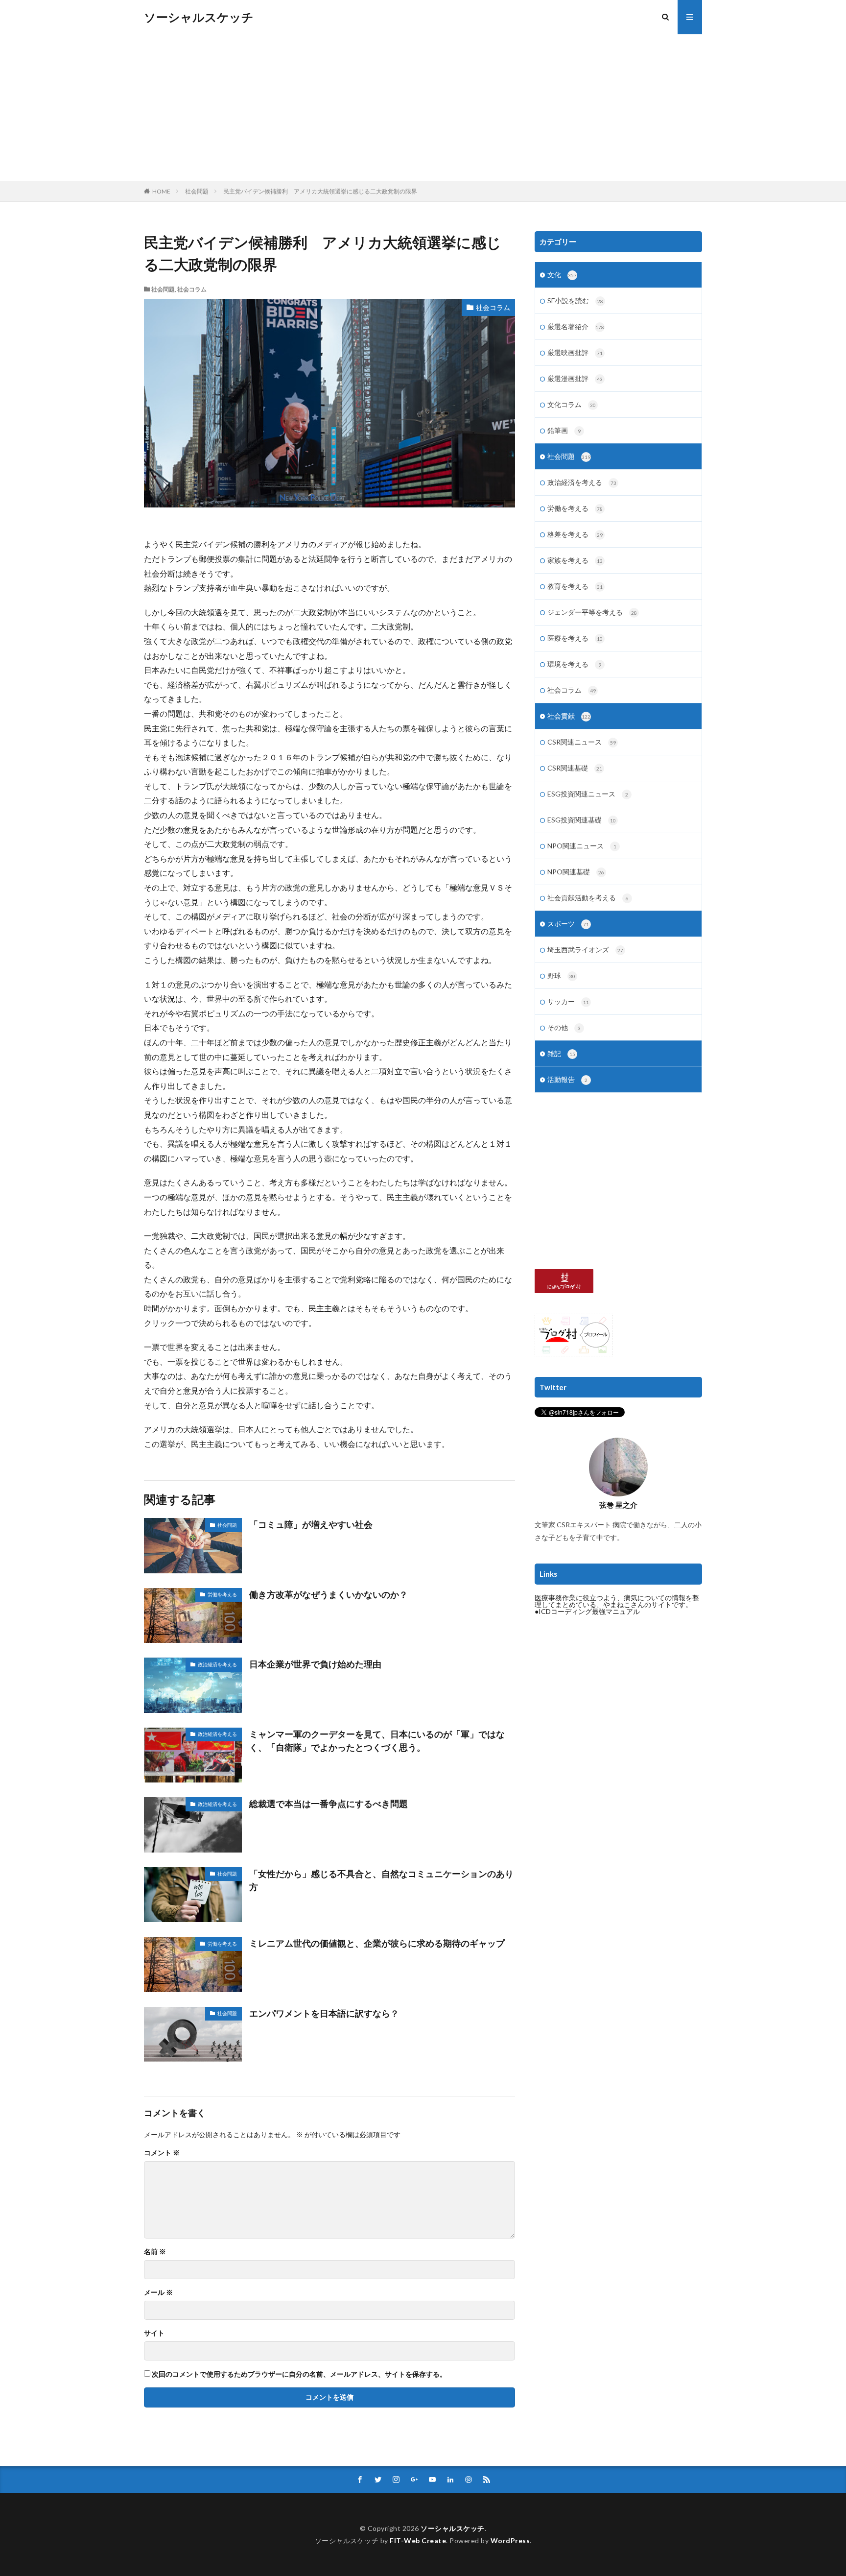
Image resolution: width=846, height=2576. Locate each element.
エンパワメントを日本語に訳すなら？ (324, 2013)
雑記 (561, 1053)
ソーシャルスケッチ (199, 17)
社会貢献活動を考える (588, 898)
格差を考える (575, 534)
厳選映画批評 (575, 352)
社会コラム (192, 289)
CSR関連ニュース (582, 742)
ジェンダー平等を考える (592, 612)
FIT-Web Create (418, 2540)
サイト (154, 2333)
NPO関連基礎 (576, 872)
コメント (162, 2153)
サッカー (568, 1001)
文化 (562, 275)
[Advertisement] (423, 108)
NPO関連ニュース (582, 846)
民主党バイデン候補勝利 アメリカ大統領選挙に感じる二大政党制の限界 (320, 191)
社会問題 (197, 191)
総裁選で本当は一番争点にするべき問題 (329, 1804)
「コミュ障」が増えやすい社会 (311, 1524)
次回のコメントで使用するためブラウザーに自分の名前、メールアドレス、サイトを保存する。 (299, 2374)
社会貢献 (569, 716)
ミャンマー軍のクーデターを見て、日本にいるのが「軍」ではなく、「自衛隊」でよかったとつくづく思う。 (377, 1741)
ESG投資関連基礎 (582, 820)
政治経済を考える (217, 1664)
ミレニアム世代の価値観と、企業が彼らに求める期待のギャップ (377, 1943)
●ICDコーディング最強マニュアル (587, 1611)
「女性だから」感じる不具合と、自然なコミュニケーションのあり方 (381, 1880)
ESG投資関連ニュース (588, 794)
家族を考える (575, 560)
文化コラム (572, 404)
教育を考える (575, 586)
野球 (561, 975)
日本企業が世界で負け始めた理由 (315, 1664)
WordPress (510, 2540)
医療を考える (575, 638)
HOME (161, 191)
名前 (155, 2252)
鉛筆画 (564, 430)
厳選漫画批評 (575, 378)
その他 (564, 1027)
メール (158, 2292)
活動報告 (567, 1079)
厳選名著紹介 (576, 326)
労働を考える (222, 1594)
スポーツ (568, 924)
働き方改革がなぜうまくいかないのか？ (329, 1594)
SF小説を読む (575, 301)
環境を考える (574, 664)
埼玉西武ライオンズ (585, 950)
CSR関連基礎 (575, 768)
